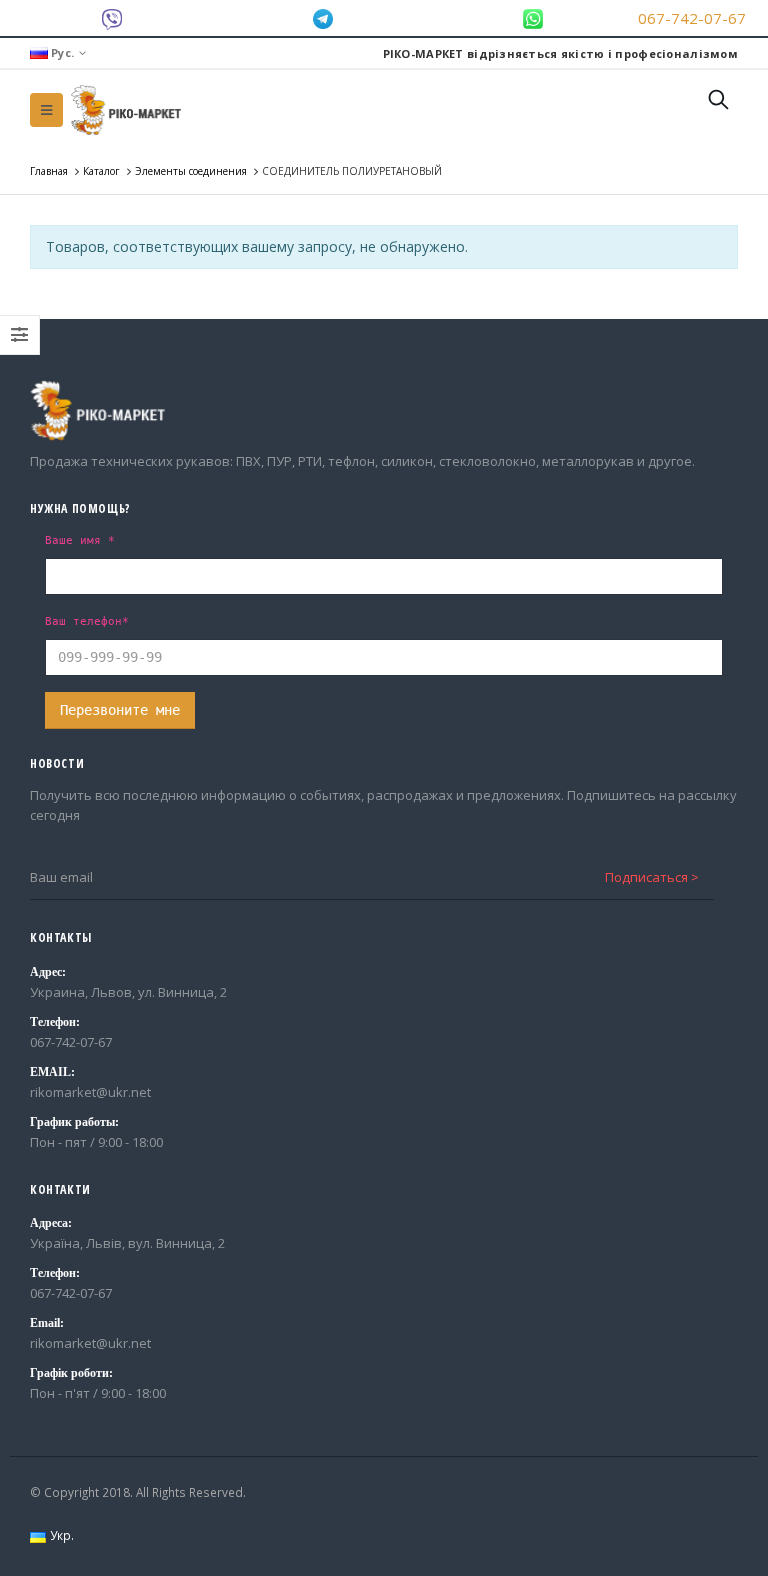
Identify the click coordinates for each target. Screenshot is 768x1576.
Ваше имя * (80, 540)
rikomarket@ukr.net (90, 1092)
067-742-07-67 (692, 18)
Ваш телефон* (87, 621)
